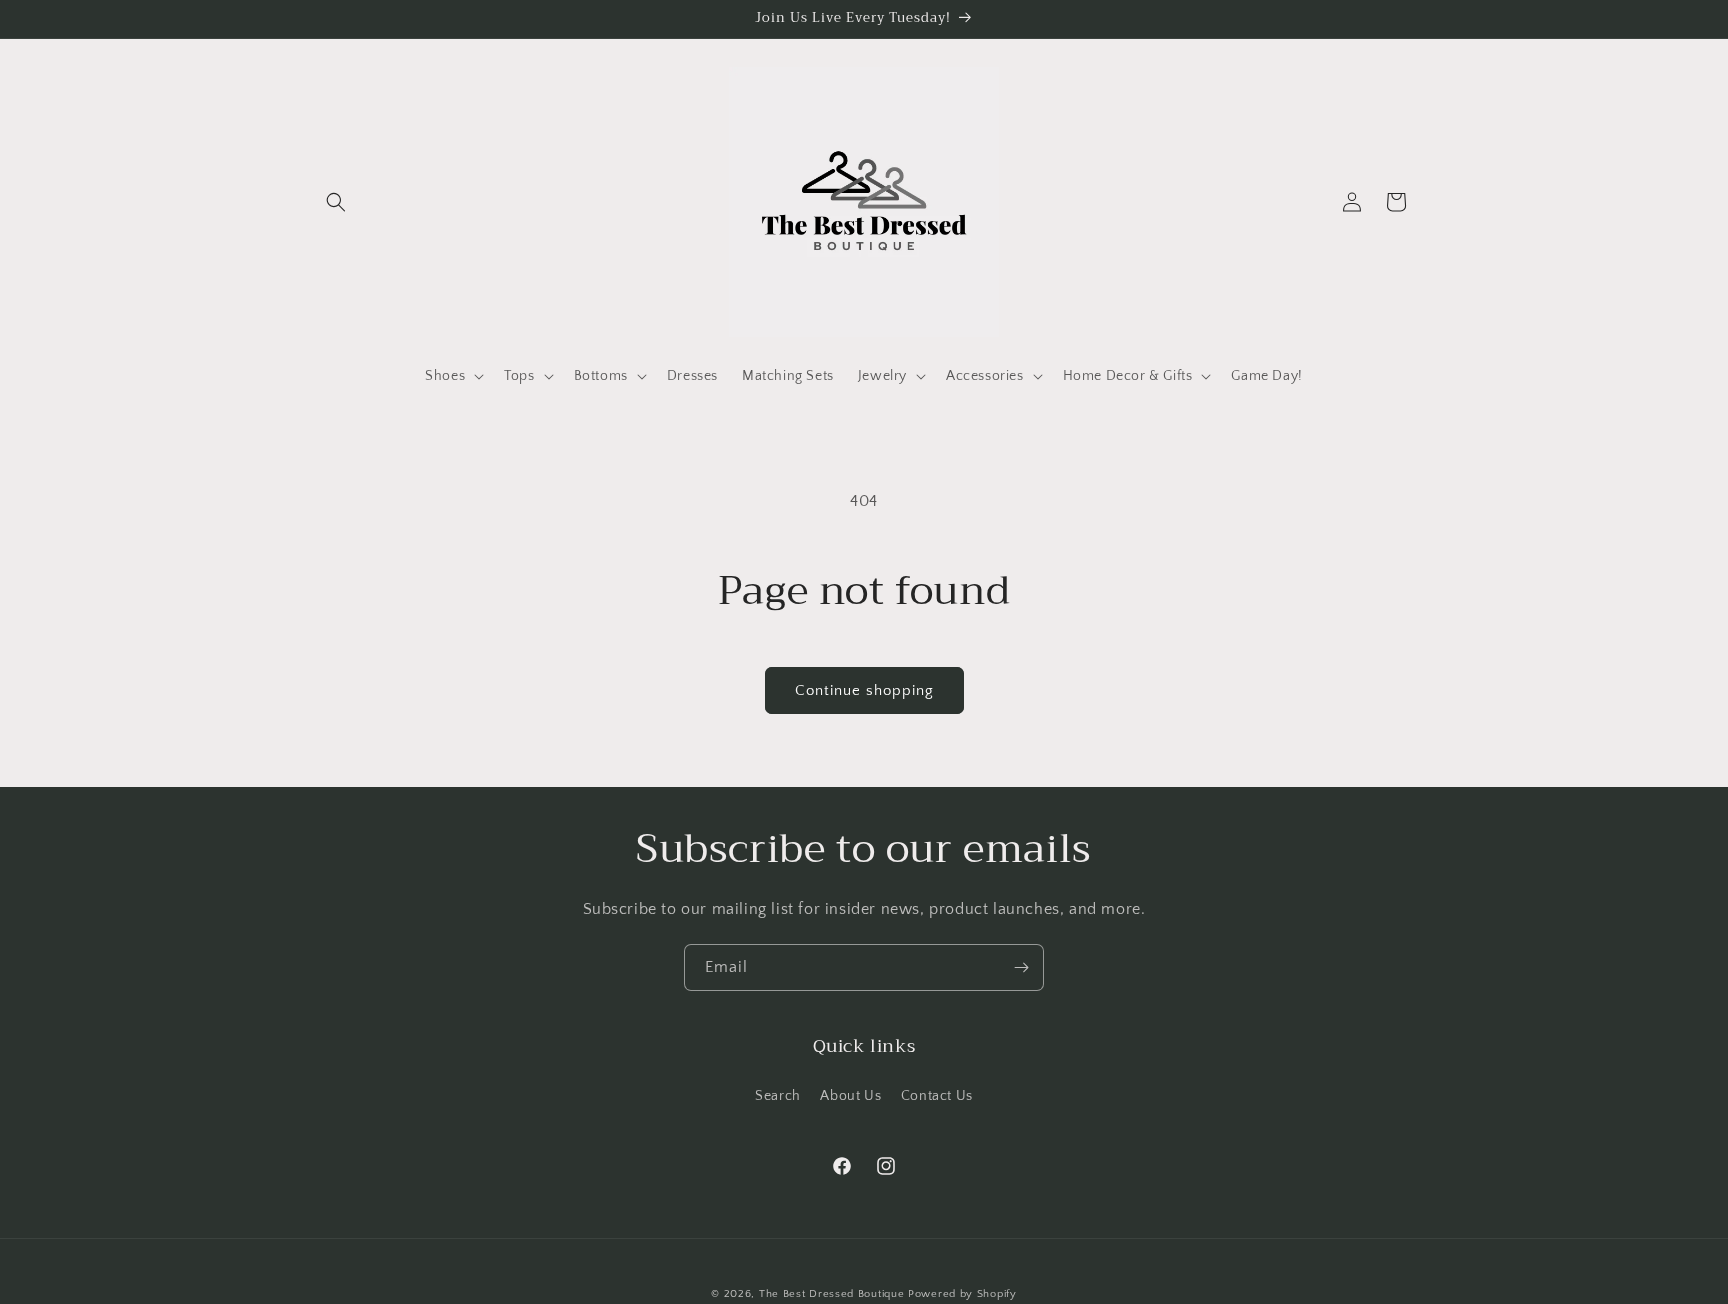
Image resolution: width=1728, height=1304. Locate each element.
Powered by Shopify (962, 1294)
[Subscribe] (1021, 967)
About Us (850, 1095)
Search (778, 1095)
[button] (336, 202)
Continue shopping (864, 690)
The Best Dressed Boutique (832, 1294)
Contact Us (937, 1095)
